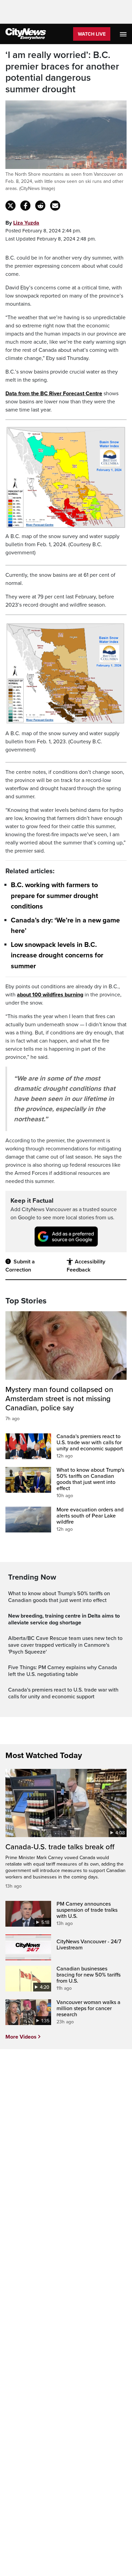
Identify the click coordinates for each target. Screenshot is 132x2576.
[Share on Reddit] (40, 206)
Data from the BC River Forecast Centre (54, 394)
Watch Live (92, 34)
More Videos (21, 2037)
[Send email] (55, 206)
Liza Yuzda (26, 223)
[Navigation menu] (124, 34)
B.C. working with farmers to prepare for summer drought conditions (54, 896)
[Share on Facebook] (25, 206)
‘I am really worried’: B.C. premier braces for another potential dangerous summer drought (62, 72)
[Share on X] (10, 206)
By (22, 223)
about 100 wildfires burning (50, 995)
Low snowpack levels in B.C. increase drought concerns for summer (57, 955)
